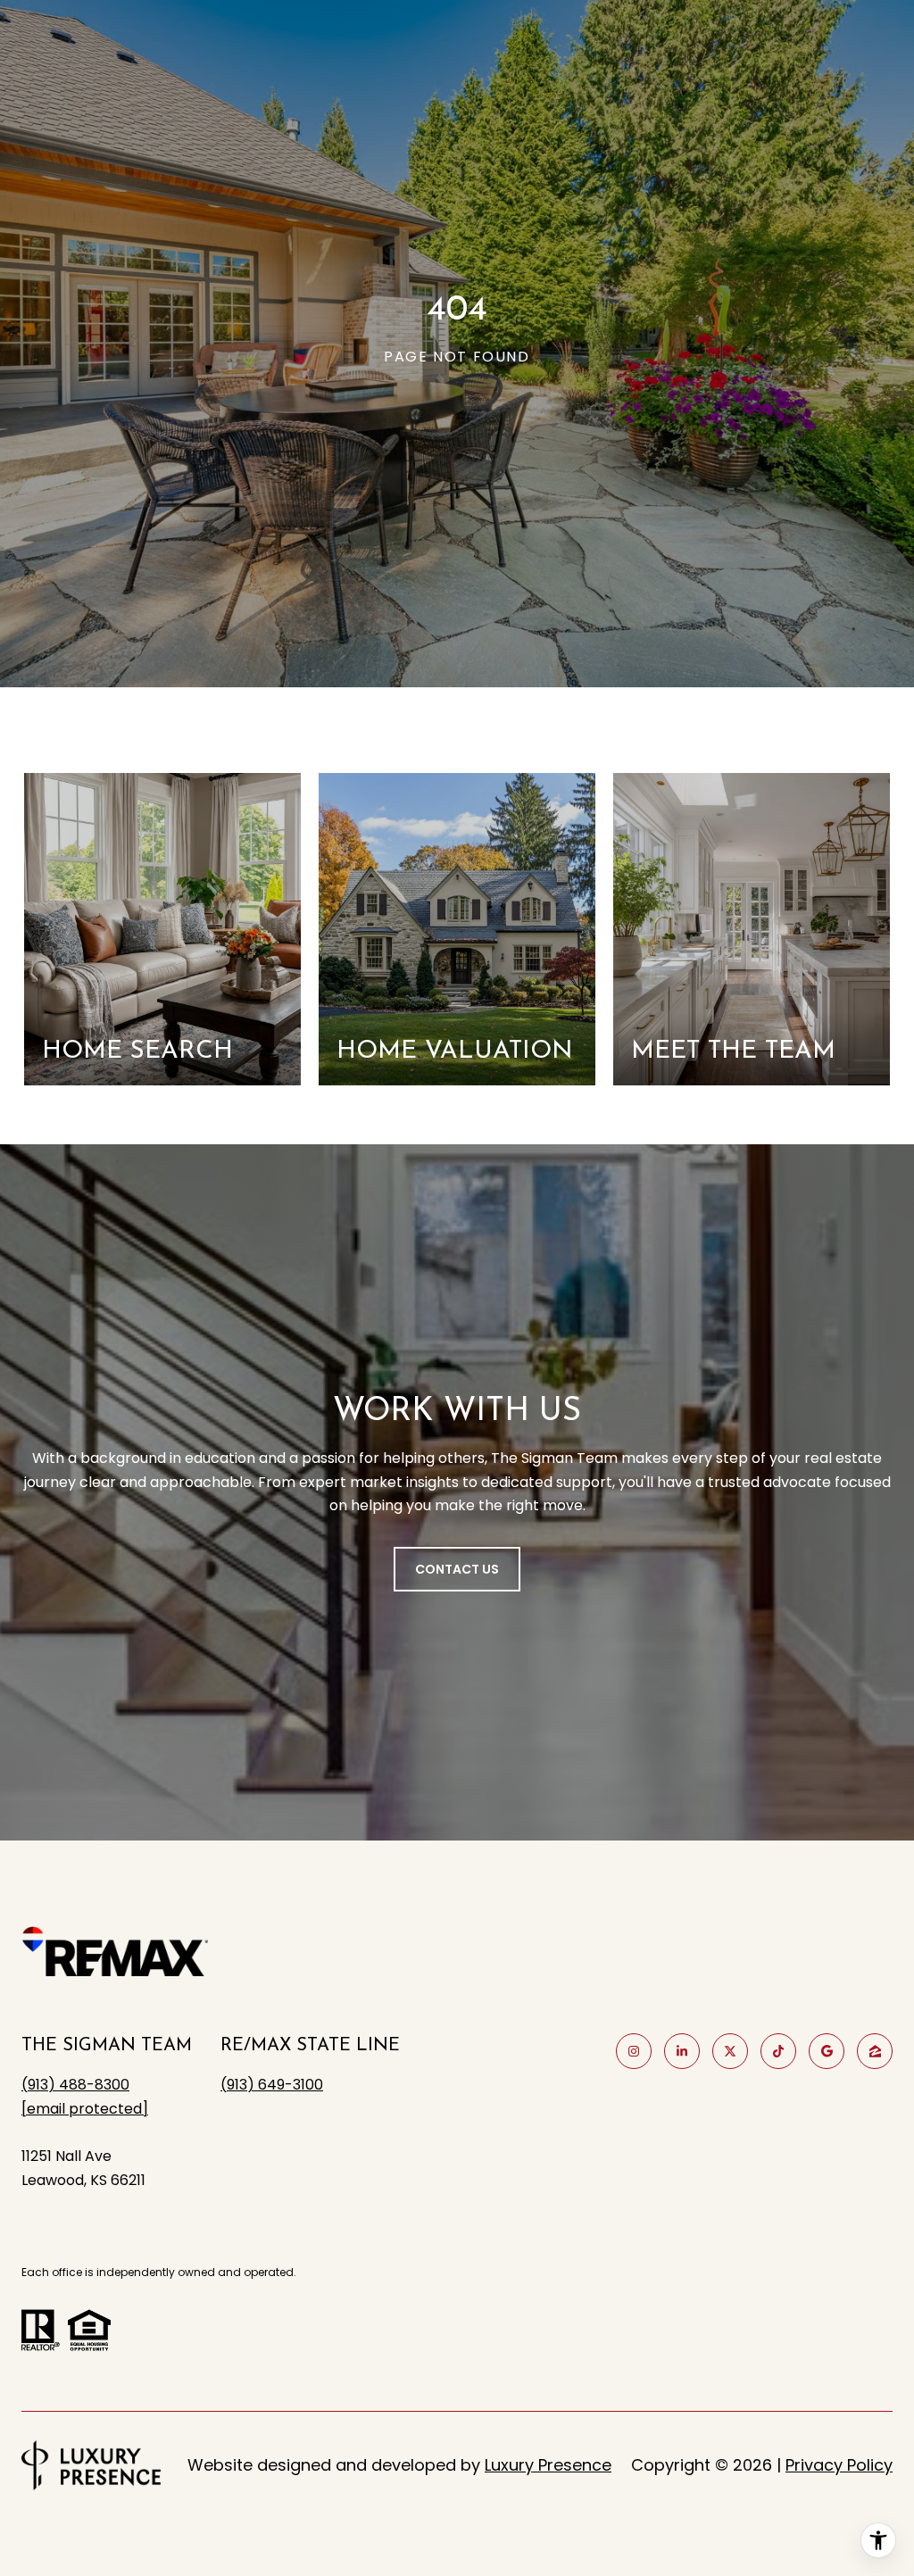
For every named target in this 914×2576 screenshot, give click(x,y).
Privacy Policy (839, 2465)
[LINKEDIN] (682, 2051)
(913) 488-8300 (75, 2085)
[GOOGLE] (827, 2051)
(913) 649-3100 (272, 2085)
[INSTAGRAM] (634, 2051)
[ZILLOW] (875, 2051)
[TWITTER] (730, 2051)
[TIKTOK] (778, 2051)
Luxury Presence (548, 2465)
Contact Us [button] (457, 1569)
